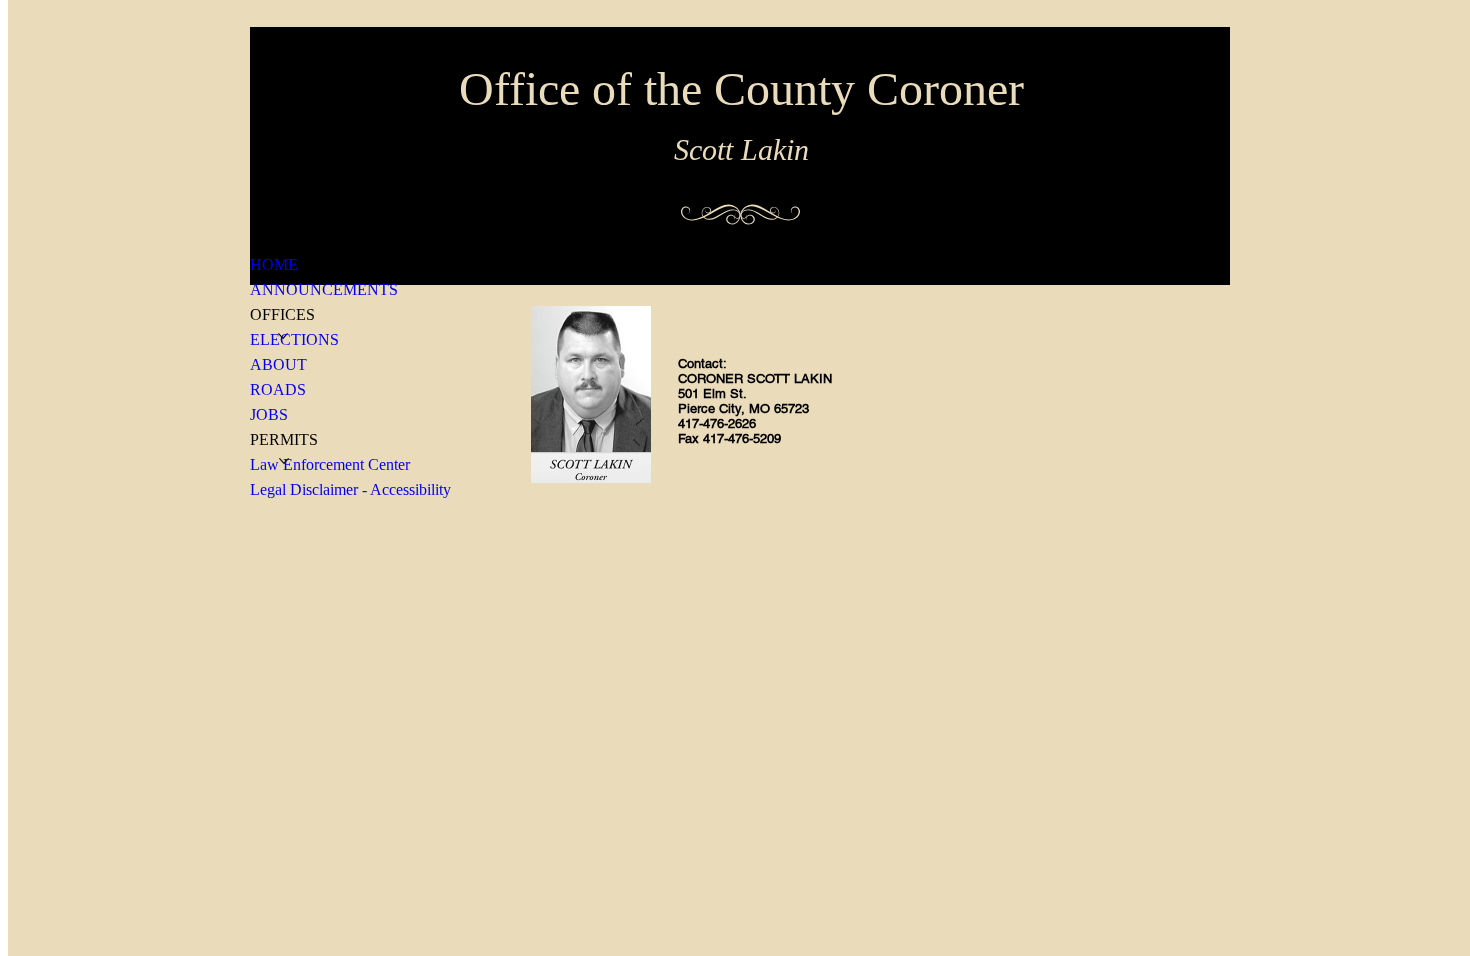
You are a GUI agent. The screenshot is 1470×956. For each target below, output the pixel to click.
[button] (282, 314)
